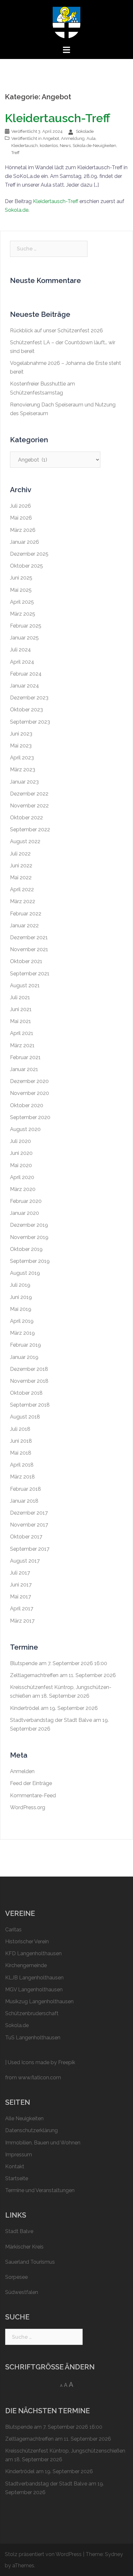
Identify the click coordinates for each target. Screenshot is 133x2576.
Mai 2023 (21, 746)
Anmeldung (73, 138)
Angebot (51, 138)
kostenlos (49, 146)
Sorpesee (16, 2277)
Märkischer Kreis (24, 2247)
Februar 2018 (26, 1489)
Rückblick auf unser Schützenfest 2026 (56, 331)
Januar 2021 (24, 1069)
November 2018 (29, 1381)
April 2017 (22, 1609)
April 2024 (22, 662)
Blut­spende (24, 1663)
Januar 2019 (24, 1357)
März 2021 (22, 1045)
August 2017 (25, 1561)
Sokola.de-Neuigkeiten (94, 146)
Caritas (13, 1930)
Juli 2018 (20, 1429)
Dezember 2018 (29, 1369)
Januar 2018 (24, 1501)
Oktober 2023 (26, 710)
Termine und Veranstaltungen (40, 2190)
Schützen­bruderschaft (32, 2013)
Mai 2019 (21, 1309)
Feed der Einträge (31, 1783)
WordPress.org (28, 1807)
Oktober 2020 (27, 1105)
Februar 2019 (26, 1345)
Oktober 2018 (26, 1393)
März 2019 (22, 1333)
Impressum (19, 2155)
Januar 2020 (25, 1213)
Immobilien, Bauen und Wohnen (43, 2143)
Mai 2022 (21, 878)
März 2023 (23, 770)
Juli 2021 (20, 997)
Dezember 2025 (29, 554)
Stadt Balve (19, 2231)
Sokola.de (17, 210)
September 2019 (30, 1261)
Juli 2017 (20, 1573)
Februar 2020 (26, 1201)
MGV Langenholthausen (34, 1990)
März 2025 (23, 614)
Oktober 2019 (26, 1249)
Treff (15, 153)
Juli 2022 (20, 854)
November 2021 (29, 949)
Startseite (17, 2178)
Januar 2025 (24, 638)
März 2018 (22, 1477)
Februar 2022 (26, 914)
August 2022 (25, 841)
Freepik (67, 2062)
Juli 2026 (20, 506)
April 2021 (22, 1033)
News (65, 146)
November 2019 (29, 1237)
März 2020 (23, 1189)
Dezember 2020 (29, 1081)
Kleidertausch (25, 146)
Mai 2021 (20, 1021)
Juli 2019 (20, 1285)
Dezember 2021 (29, 937)
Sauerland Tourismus (30, 2262)
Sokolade (85, 131)
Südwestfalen (22, 2292)
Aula (91, 138)
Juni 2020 (21, 1153)
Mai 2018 (21, 1453)
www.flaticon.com (40, 2078)
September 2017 (30, 1549)
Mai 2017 (20, 1597)
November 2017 (29, 1525)
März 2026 (23, 530)
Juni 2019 (21, 1297)
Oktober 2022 (26, 818)
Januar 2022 (24, 926)
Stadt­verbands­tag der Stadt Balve (51, 1720)
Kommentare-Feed (33, 1795)
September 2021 (30, 974)
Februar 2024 (26, 674)
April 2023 (22, 758)
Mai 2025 (21, 590)
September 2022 (30, 829)
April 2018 (22, 1465)
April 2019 (22, 1321)
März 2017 (22, 1621)
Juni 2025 (21, 578)
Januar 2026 (25, 542)
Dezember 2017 (29, 1513)
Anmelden (22, 1771)
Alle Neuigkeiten (24, 2118)
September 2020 (30, 1117)
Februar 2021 (25, 1057)
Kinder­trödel (25, 1708)
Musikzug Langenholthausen (39, 2001)
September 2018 (30, 1405)
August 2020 (25, 1129)
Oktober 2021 (26, 961)
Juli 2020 (20, 1141)
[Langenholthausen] (66, 22)
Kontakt (15, 2166)
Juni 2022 (21, 866)
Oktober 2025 (26, 566)
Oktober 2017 (26, 1537)
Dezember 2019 (29, 1225)
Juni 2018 (21, 1441)
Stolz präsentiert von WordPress (43, 2554)
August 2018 (25, 1417)
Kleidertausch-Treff (57, 118)
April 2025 (22, 602)
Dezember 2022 (29, 794)
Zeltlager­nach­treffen (34, 1675)
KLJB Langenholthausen (34, 1978)
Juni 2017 (21, 1585)
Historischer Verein (27, 1942)
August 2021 (25, 986)
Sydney (114, 2554)
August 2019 (25, 1273)
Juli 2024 (20, 650)
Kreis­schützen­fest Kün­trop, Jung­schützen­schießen (65, 2451)
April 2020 (22, 1177)
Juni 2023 (21, 734)
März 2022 (23, 901)
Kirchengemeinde (26, 1965)
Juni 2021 (21, 1009)
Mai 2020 (21, 1165)
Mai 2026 (21, 518)
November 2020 (30, 1093)
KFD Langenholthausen (33, 1953)
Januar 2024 (25, 686)
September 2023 (30, 722)
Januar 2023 (24, 782)
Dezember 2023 (29, 698)
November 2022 (29, 806)
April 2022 (22, 889)
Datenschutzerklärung (31, 2130)
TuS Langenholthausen (33, 2038)
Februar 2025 (26, 626)
